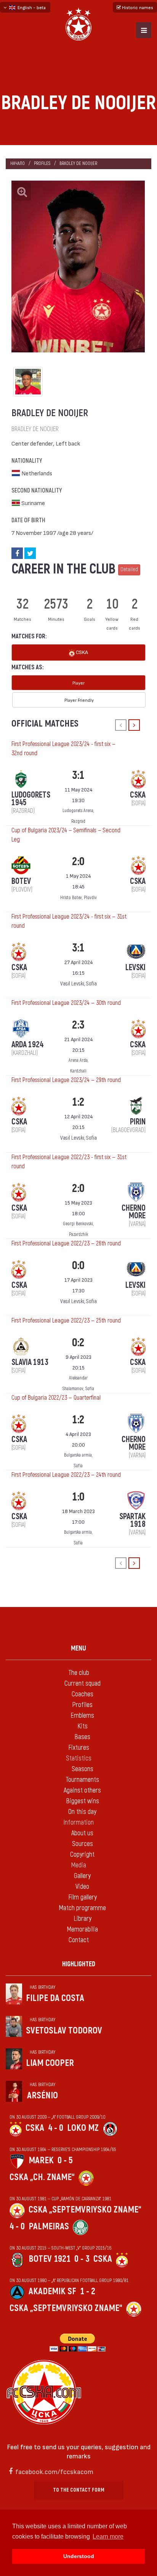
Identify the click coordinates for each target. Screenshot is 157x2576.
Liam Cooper (50, 2063)
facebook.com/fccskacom (54, 2471)
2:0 (78, 862)
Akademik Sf (52, 2291)
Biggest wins (83, 1801)
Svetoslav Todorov (64, 2031)
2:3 (78, 1025)
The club (79, 1673)
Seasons (83, 1769)
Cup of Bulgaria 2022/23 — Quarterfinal (56, 1398)
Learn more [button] (108, 2536)
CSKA (81, 652)
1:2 (78, 1102)
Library (83, 1919)
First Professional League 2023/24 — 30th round (66, 1003)
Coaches (83, 1694)
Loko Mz (83, 2128)
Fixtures (79, 1748)
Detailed (129, 569)
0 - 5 (65, 2160)
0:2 (78, 1343)
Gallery (82, 1876)
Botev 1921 (50, 2259)
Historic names (137, 7)
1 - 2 (88, 2291)
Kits (83, 1726)
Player (78, 683)
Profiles (42, 164)
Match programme (82, 1908)
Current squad (83, 1684)
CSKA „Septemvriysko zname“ (85, 2210)
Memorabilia (82, 1929)
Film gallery (83, 1897)
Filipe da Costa (55, 1998)
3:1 (78, 775)
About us (82, 1833)
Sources (83, 1844)
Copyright (82, 1855)
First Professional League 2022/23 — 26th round (66, 1244)
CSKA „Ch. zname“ (42, 2177)
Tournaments (82, 1780)
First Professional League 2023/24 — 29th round (66, 1080)
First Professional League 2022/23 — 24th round (66, 1475)
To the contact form (79, 2490)
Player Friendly (79, 700)
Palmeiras (49, 2226)
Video (82, 1887)
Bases (82, 1737)
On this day (82, 1812)
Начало (18, 164)
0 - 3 (82, 2259)
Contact (79, 1940)
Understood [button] (79, 2556)
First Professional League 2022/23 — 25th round (66, 1321)
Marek (41, 2160)
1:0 (78, 1497)
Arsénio (42, 2096)
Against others (82, 1790)
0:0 (78, 1265)
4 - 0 (56, 2128)
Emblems (82, 1716)
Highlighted (79, 1964)
